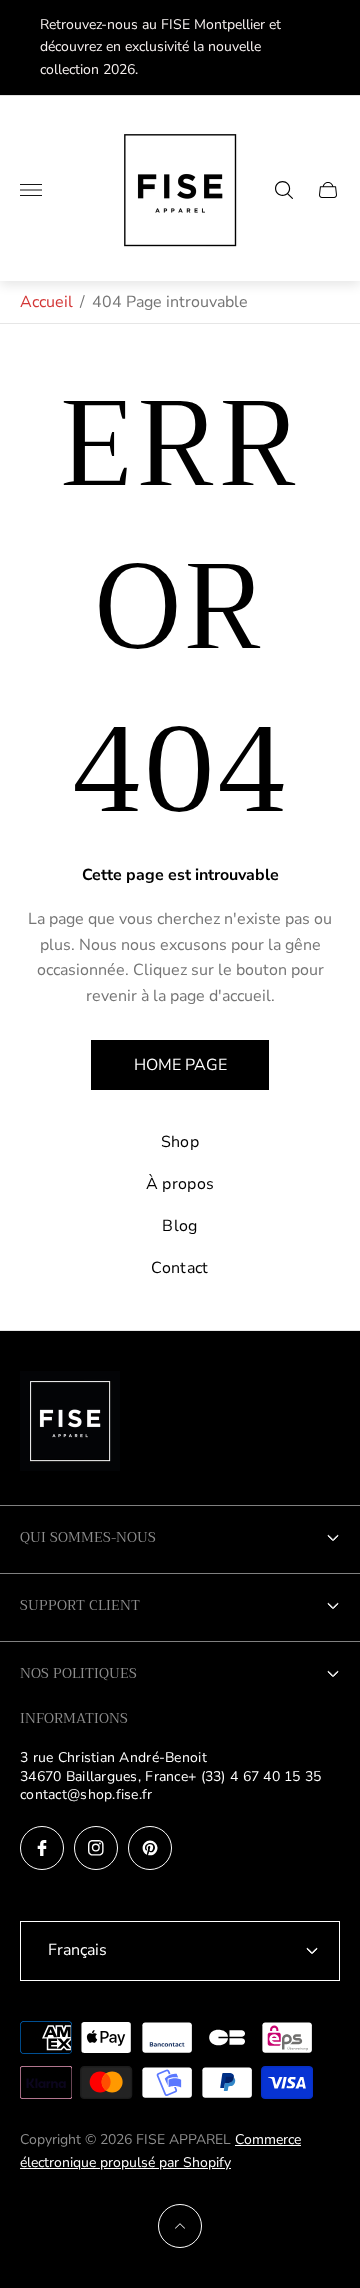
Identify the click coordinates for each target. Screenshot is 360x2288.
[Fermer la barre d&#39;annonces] (329, 47)
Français (77, 1950)
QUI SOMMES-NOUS (88, 1537)
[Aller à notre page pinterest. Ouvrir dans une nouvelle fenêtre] (150, 1848)
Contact (179, 1268)
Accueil (46, 302)
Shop (180, 1142)
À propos (180, 1184)
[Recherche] (284, 190)
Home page (180, 1065)
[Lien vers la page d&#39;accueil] (70, 1423)
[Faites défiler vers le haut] (180, 2226)
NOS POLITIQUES (78, 1673)
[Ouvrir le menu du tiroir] (31, 190)
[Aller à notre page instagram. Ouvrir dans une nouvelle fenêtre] (96, 1848)
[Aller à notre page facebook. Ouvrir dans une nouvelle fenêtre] (42, 1848)
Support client (80, 1605)
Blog (179, 1226)
